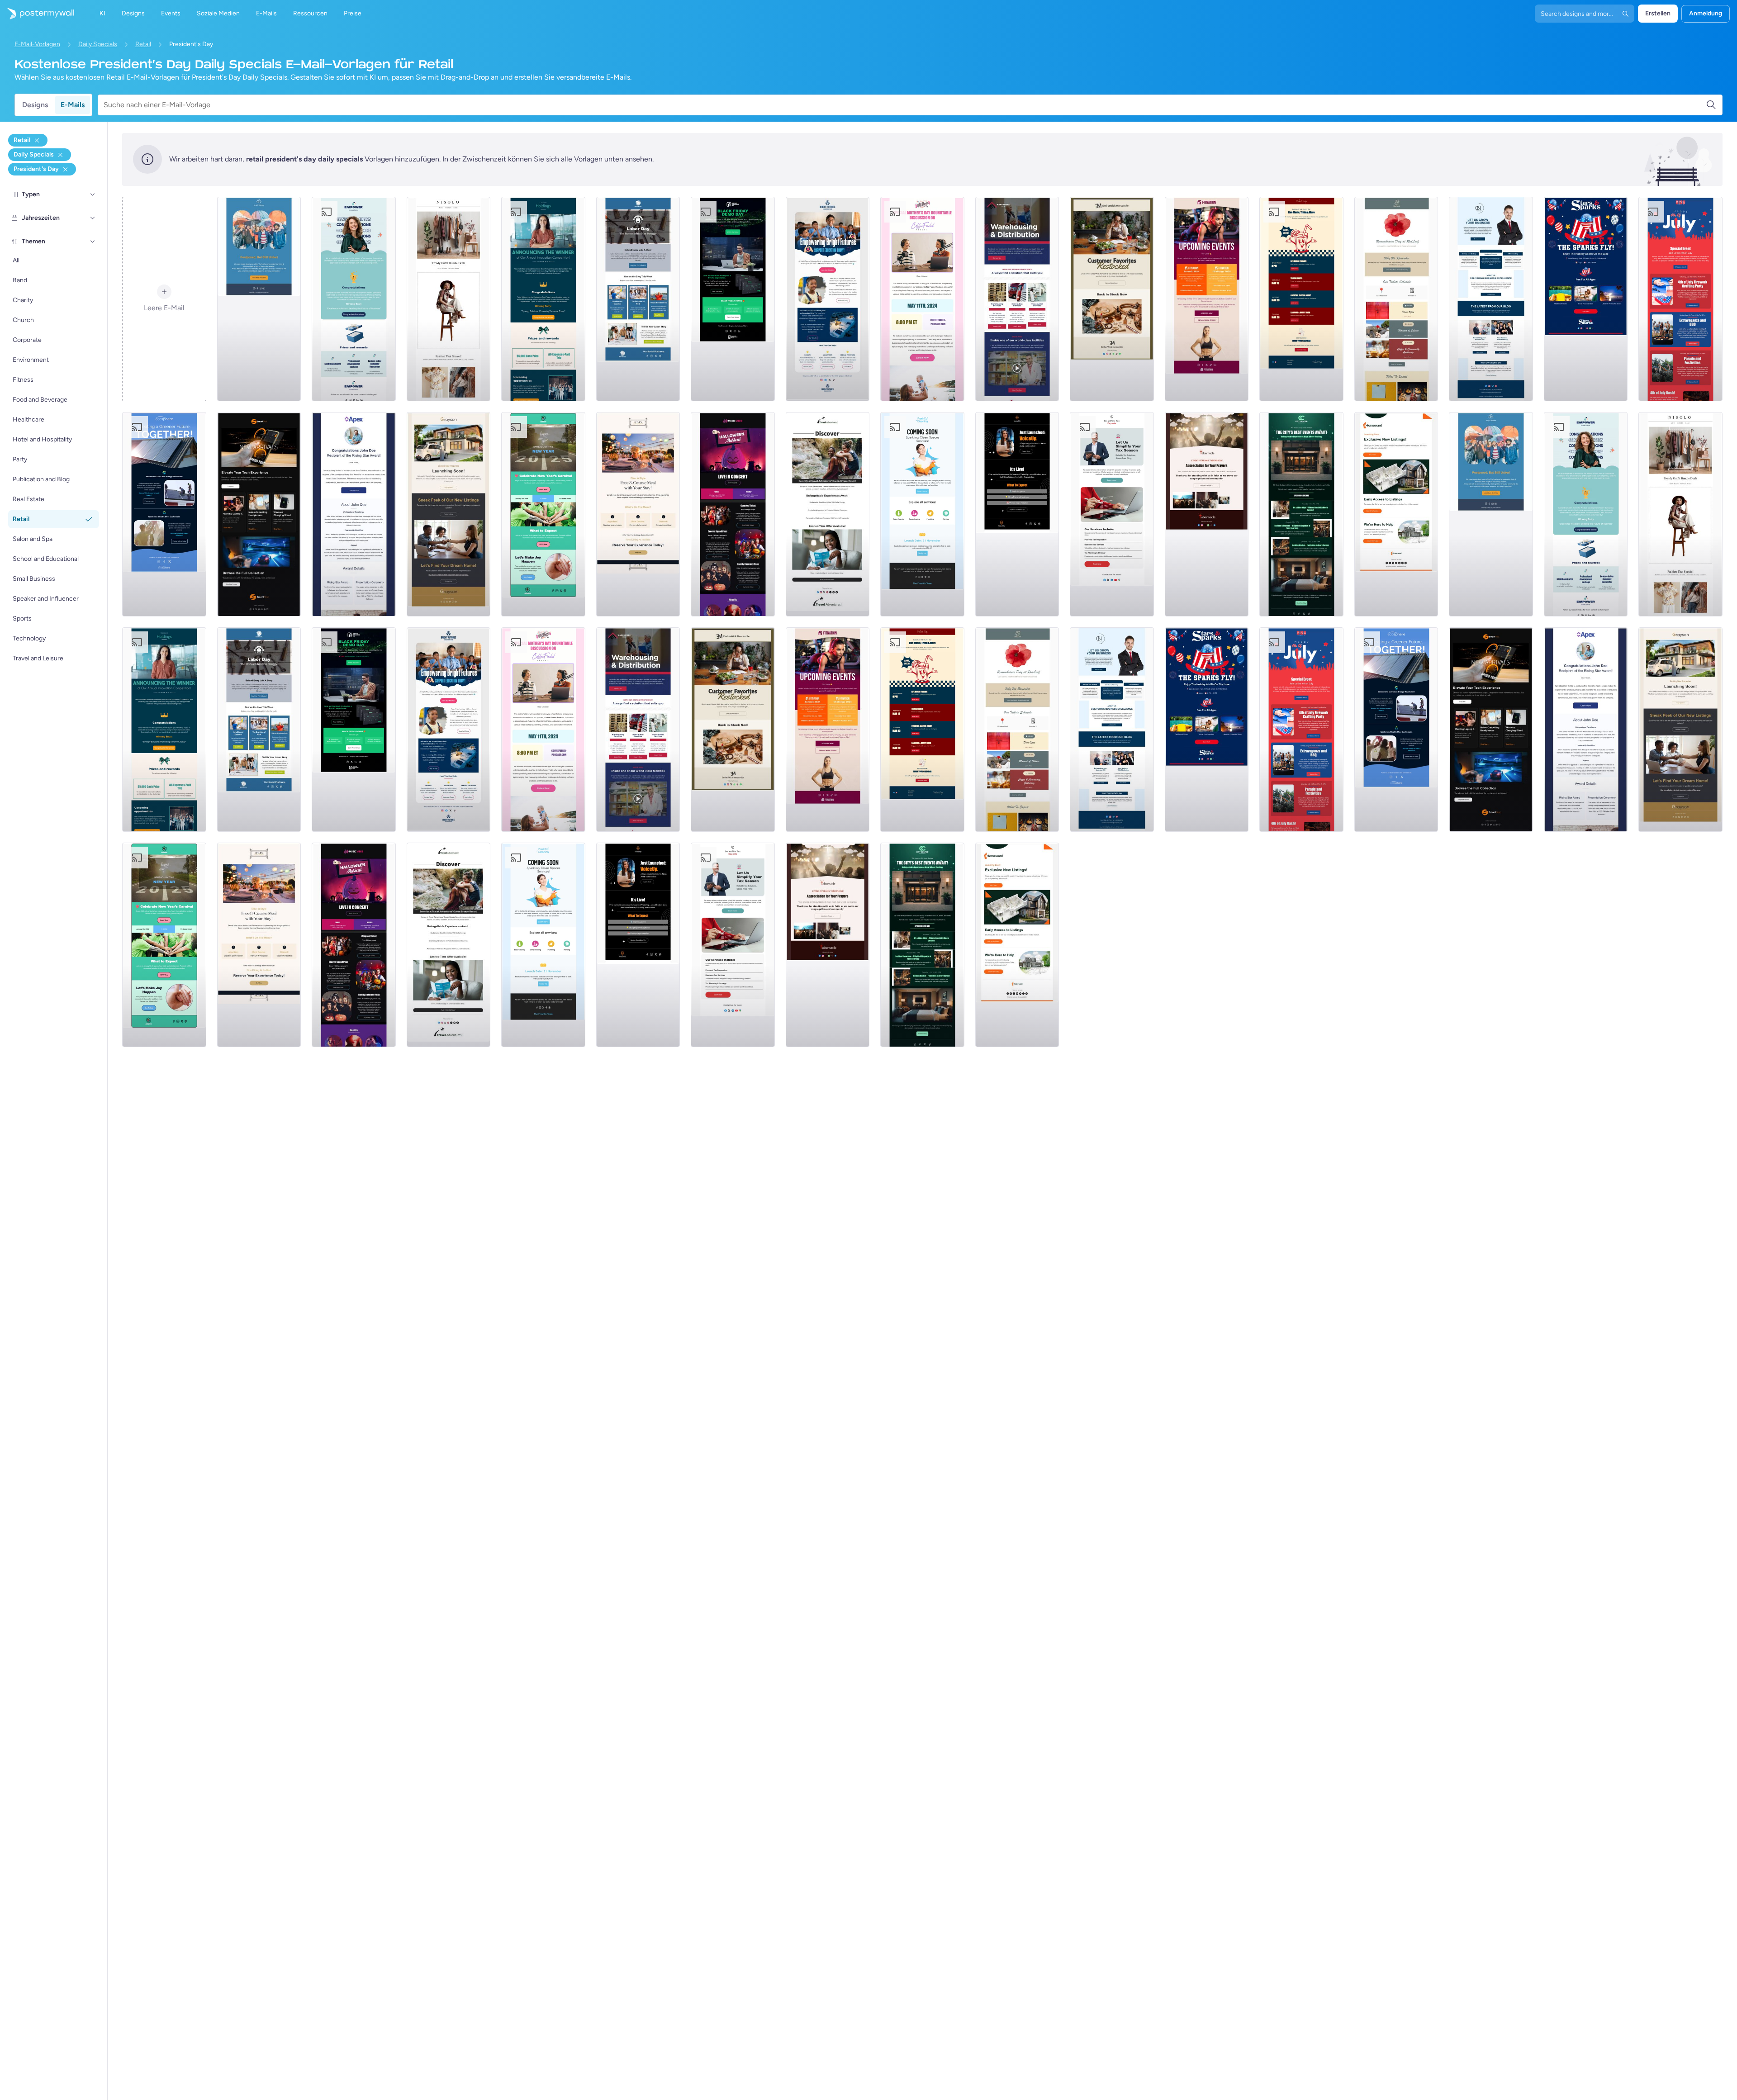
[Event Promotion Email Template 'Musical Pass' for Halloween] (733, 514)
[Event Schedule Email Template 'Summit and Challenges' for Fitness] (1207, 299)
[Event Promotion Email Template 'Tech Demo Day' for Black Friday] (733, 299)
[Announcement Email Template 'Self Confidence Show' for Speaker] (1017, 514)
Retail (143, 44)
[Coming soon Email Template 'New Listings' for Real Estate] (449, 514)
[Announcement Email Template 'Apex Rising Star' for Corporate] (354, 514)
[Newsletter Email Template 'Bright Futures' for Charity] (828, 299)
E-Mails (73, 105)
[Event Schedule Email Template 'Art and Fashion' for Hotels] (1301, 514)
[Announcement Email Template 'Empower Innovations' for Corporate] (354, 299)
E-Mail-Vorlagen (37, 44)
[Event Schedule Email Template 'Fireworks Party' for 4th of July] (1680, 299)
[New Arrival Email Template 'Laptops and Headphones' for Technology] (259, 514)
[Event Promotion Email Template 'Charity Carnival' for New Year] (543, 514)
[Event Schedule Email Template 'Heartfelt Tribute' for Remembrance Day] (1396, 299)
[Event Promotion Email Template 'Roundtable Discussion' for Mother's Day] (922, 299)
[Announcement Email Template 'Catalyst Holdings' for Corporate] (543, 299)
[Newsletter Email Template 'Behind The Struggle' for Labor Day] (638, 299)
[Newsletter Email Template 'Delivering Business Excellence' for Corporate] (1491, 299)
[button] (93, 194)
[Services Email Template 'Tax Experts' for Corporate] (1112, 514)
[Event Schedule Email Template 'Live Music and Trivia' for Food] (1301, 299)
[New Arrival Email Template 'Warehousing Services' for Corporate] (1017, 299)
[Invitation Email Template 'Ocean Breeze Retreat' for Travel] (828, 514)
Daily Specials (98, 44)
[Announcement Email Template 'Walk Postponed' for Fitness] (259, 299)
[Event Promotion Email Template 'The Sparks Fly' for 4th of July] (1586, 299)
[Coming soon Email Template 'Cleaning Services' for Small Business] (922, 514)
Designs (35, 105)
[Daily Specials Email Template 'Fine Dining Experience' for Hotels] (638, 514)
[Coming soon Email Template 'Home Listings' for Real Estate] (1396, 514)
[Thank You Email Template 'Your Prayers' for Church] (1207, 514)
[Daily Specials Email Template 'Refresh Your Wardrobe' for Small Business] (449, 299)
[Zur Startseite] (37, 14)
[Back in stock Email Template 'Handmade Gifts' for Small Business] (1112, 299)
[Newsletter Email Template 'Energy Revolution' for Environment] (164, 514)
